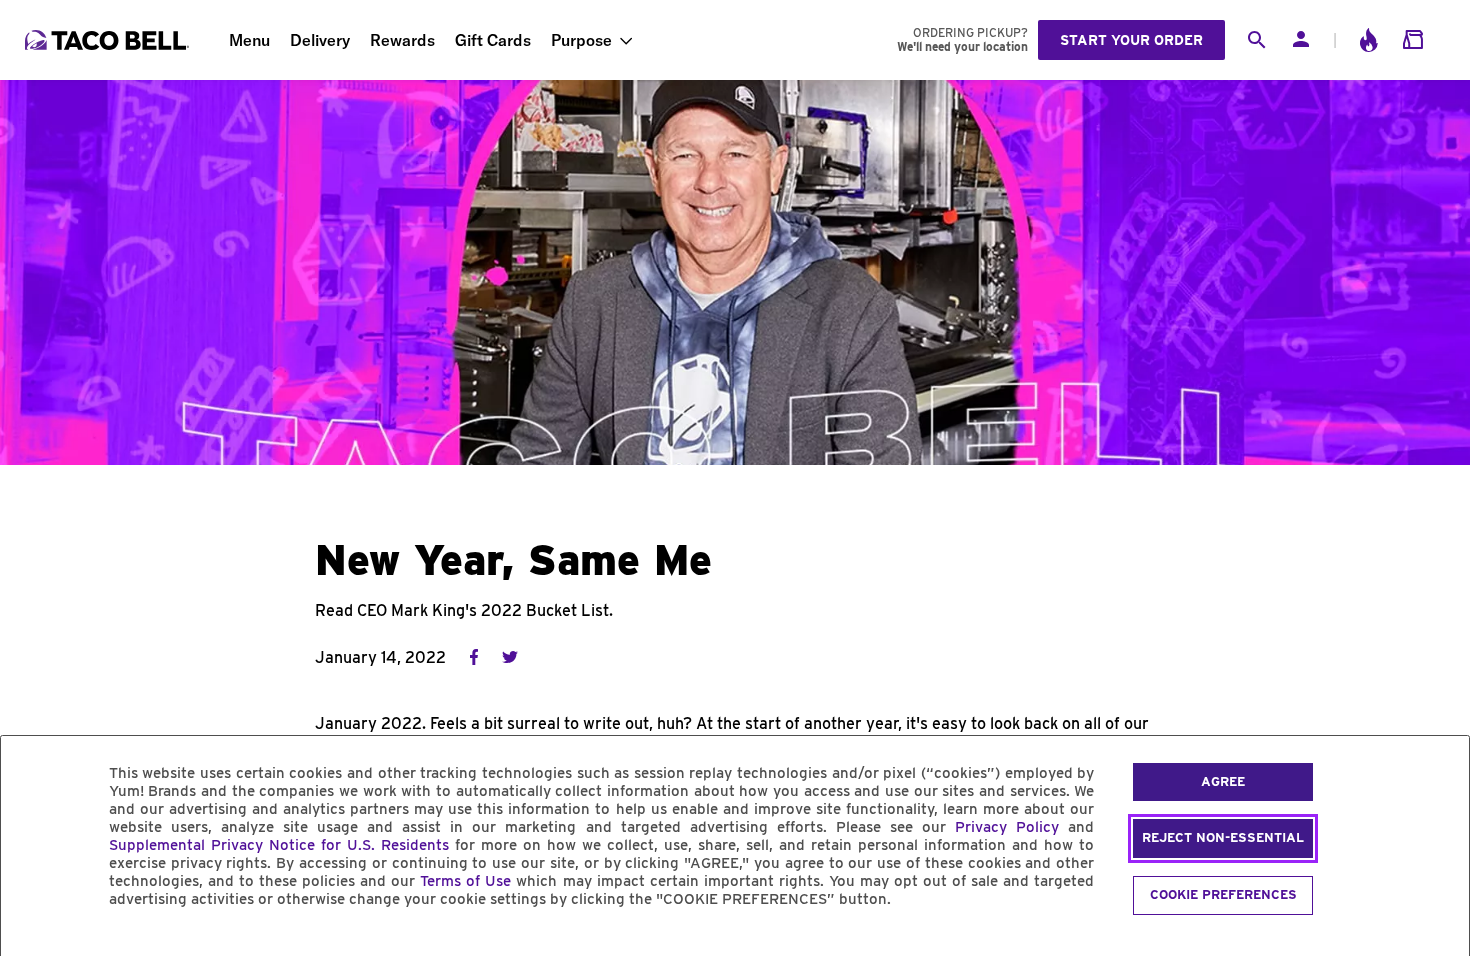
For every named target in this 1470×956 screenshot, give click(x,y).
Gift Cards (493, 40)
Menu (249, 40)
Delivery (320, 40)
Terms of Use (465, 881)
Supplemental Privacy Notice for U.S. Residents (279, 845)
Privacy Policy (1007, 827)
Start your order (1131, 40)
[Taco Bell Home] (109, 40)
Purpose (581, 40)
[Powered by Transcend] (33, 944)
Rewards (402, 40)
